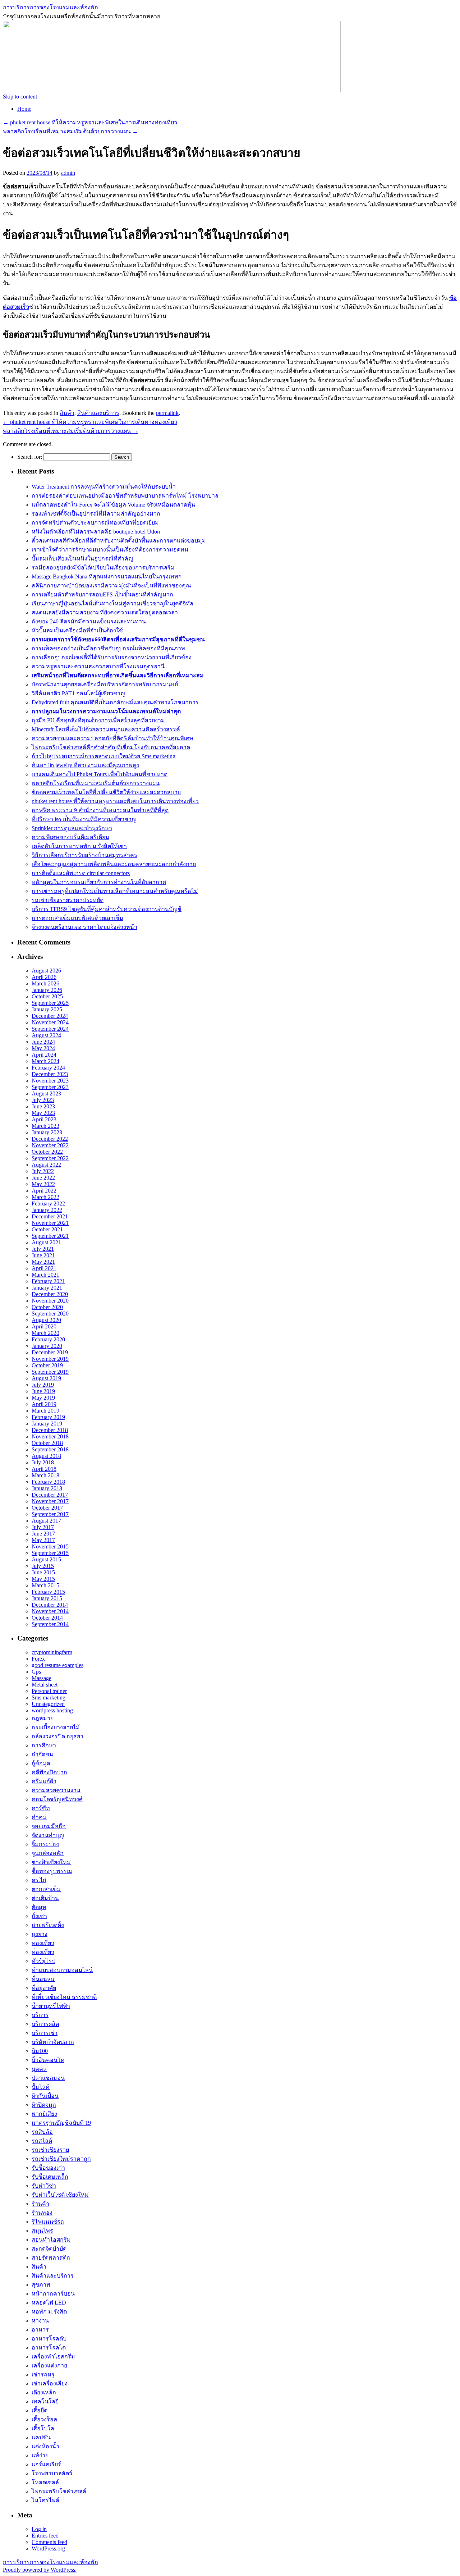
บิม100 (40, 2051)
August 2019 (46, 1378)
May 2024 (43, 1048)
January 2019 (47, 1424)
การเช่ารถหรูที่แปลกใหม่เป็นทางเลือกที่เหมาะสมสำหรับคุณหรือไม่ (115, 891)
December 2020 (50, 1294)
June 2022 (43, 1178)
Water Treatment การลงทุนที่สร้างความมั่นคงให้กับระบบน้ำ (104, 487)
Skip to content (20, 97)
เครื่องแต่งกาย (49, 2365)
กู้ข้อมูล (41, 1763)
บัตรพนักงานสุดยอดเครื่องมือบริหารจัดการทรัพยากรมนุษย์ (105, 684)
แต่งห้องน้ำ (45, 2446)
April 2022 (44, 1191)
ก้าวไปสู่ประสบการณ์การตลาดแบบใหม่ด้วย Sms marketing (103, 756)
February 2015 (48, 1592)
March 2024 (45, 1061)
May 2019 (43, 1398)
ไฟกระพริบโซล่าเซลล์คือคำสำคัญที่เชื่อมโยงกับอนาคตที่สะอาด (111, 747)
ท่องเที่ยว (43, 1943)
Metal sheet (45, 1685)
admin (68, 173)
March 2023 (45, 1126)
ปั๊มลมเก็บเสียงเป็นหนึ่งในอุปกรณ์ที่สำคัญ (82, 559)
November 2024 (50, 1022)
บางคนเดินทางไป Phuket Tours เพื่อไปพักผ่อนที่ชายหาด (100, 774)
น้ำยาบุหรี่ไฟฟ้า (51, 2006)
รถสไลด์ (42, 2141)
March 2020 (45, 1333)
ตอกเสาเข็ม (46, 1889)
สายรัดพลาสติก (51, 2258)
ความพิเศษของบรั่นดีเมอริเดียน (70, 837)
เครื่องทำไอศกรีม (53, 2357)
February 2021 (48, 1281)
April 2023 (44, 1119)
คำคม (39, 1817)
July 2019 (43, 1385)
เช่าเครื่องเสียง (50, 2383)
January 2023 (47, 1132)
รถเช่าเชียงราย (50, 2150)
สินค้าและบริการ (98, 413)
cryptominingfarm (52, 1652)
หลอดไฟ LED (49, 2303)
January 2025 (47, 1009)
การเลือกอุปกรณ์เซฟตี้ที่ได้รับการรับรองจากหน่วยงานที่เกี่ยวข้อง (112, 657)
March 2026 (45, 983)
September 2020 (50, 1314)
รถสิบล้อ (42, 2132)
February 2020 (48, 1339)
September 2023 (50, 1087)
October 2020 (47, 1307)
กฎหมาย (43, 1718)
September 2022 (50, 1158)
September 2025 (50, 1003)
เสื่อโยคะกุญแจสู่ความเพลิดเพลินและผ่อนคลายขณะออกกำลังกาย (114, 864)
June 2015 (43, 1572)
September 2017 (50, 1514)
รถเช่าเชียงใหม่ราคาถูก (61, 2159)
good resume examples (57, 1665)
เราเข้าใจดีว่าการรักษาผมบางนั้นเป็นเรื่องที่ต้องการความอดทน (110, 550)
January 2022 (47, 1210)
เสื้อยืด (40, 2410)
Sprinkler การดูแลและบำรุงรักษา (72, 828)
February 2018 (48, 1482)
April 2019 (44, 1404)
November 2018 (50, 1436)
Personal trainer (49, 1691)
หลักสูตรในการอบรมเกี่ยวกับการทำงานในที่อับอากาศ (99, 882)
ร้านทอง (42, 2213)
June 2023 (43, 1106)
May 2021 (43, 1262)
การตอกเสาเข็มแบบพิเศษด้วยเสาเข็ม (77, 918)
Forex (38, 1659)
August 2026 (46, 971)
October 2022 (47, 1152)
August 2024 (46, 1035)
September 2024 (50, 1029)
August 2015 (46, 1559)
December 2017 (50, 1495)
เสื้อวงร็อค (45, 2419)
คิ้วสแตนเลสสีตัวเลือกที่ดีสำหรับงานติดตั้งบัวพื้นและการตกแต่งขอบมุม (119, 541)
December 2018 (50, 1430)
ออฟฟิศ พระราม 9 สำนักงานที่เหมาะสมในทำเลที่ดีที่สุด (100, 810)
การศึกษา (44, 1745)
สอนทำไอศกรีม (51, 2240)
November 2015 (50, 1546)
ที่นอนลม (43, 1979)
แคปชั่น (41, 2437)
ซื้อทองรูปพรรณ (52, 1871)
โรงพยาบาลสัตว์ (52, 2473)
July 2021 (43, 1249)
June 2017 (43, 1534)
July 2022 (43, 1171)
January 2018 (47, 1488)
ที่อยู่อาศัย (44, 1988)
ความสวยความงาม (56, 1790)
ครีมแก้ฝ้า (44, 1781)
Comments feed (49, 2542)
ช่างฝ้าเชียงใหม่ (51, 1862)
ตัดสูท (39, 1907)
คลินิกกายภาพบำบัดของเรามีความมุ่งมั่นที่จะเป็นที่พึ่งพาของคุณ (111, 585)
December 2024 (50, 1016)
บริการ (40, 2015)
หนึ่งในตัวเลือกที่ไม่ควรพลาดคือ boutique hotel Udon (96, 532)
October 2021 (47, 1229)
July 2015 (43, 1566)
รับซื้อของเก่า (48, 2168)
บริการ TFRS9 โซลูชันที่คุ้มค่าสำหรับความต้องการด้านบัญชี (107, 909)
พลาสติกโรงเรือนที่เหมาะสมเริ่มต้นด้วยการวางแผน (70, 131)
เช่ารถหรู (43, 2374)
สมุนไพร (42, 2231)
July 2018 (43, 1462)
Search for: (30, 457)
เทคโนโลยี (45, 2401)
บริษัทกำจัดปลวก (53, 2042)
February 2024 (48, 1068)
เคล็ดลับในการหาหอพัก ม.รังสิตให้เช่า (79, 846)
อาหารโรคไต (49, 2348)
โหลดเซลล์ (45, 2482)
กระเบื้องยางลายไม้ (56, 1727)
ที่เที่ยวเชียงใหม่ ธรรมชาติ (64, 1997)
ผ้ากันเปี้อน (45, 2096)
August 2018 (46, 1456)
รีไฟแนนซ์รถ (48, 2222)
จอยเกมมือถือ (49, 1826)
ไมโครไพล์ (45, 2500)
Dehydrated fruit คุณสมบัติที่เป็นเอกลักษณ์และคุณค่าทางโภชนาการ (115, 702)
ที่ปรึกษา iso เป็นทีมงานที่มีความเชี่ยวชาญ (84, 819)
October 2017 (47, 1508)
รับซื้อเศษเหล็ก (50, 2177)
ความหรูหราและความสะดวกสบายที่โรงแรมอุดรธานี (98, 666)
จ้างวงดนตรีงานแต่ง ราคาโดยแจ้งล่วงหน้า (84, 927)
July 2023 (43, 1100)
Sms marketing (49, 1697)
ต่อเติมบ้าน (45, 1898)
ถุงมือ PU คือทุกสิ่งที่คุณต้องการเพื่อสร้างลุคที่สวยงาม (98, 720)
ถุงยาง (40, 1934)
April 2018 (44, 1469)
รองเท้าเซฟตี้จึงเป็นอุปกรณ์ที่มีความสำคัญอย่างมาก (96, 514)
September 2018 (50, 1449)
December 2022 (50, 1139)
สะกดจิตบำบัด (49, 2249)
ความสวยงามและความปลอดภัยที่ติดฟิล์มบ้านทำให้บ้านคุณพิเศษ (112, 738)
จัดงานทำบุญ (48, 1835)
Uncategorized (48, 1704)
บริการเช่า (45, 2033)
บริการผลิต (45, 2024)
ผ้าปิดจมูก (44, 2105)
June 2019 (43, 1391)
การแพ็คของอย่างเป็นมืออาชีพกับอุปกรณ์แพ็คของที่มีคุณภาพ (108, 648)
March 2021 (45, 1275)
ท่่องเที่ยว (43, 1952)
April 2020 (44, 1326)
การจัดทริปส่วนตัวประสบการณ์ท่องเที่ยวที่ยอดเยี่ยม (95, 523)
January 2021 (47, 1288)
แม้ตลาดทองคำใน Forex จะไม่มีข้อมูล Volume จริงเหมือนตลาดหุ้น (113, 505)
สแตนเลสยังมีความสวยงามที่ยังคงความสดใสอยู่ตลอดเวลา (105, 612)
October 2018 (47, 1443)
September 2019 (50, 1372)
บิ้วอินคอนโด (48, 2060)
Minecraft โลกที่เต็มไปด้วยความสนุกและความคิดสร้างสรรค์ (106, 729)
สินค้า (67, 413)
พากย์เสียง (44, 2114)
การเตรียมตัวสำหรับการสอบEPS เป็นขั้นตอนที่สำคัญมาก (102, 594)
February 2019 (48, 1417)
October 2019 (47, 1365)
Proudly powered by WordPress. (40, 2570)
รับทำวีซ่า (44, 2186)
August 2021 (46, 1242)
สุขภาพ (41, 2285)
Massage (42, 1678)
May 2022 (43, 1184)
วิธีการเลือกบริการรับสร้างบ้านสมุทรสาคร (84, 855)
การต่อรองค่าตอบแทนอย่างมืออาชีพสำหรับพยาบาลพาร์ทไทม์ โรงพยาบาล (125, 496)
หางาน (40, 2321)
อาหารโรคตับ (49, 2339)
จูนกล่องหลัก (48, 1853)
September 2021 (50, 1236)
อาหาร (40, 2330)
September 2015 (50, 1553)
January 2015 (47, 1598)
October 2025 (47, 996)
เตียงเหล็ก (44, 2392)
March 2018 (45, 1475)
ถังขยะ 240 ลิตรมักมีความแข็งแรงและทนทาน (89, 621)
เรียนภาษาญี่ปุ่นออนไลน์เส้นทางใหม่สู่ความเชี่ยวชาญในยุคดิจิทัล (112, 603)
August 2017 (46, 1521)
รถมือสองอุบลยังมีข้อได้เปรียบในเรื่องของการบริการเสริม (103, 568)
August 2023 (46, 1093)
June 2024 (43, 1042)
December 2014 (50, 1605)
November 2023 (50, 1081)
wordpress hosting (52, 1710)
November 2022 (50, 1145)
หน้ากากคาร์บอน (53, 2294)
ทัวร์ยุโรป (43, 1961)
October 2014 (47, 1618)
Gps (36, 1672)
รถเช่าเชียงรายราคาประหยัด (68, 900)
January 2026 (47, 990)
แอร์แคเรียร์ (46, 2464)
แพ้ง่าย (40, 2455)
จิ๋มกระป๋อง (45, 1844)
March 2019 (45, 1411)
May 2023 (43, 1113)
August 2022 (46, 1165)
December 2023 (50, 1074)
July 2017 (43, 1527)
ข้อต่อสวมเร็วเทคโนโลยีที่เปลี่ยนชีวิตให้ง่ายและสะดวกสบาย (106, 792)
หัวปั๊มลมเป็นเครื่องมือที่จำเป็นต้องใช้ (77, 630)
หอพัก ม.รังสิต (49, 2312)
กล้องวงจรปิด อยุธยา (57, 1736)
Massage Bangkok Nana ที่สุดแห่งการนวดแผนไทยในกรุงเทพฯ (107, 576)
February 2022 (48, 1204)
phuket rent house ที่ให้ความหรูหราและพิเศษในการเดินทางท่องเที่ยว (90, 122)
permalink (167, 413)
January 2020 (47, 1346)
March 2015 (45, 1585)
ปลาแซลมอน (48, 2078)
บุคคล (39, 2069)
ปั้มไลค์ (41, 2087)
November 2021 (50, 1223)
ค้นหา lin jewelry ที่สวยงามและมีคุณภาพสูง (85, 765)
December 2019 (50, 1352)
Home (24, 109)
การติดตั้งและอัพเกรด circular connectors (81, 873)
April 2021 (44, 1268)
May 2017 (43, 1540)
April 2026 (44, 977)
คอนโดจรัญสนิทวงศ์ (57, 1799)
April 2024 (44, 1055)
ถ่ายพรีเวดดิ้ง (48, 1925)
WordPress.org (48, 2548)
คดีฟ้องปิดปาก (49, 1772)
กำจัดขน (42, 1754)
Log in (39, 2529)
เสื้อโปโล (43, 2428)
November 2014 (50, 1611)
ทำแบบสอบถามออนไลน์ (62, 1970)
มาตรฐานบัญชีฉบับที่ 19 (61, 2123)
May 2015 (43, 1579)
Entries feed (45, 2536)
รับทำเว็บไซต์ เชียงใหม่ (60, 2195)
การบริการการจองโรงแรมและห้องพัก (50, 7)
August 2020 (46, 1320)
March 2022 (45, 1197)
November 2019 (50, 1359)
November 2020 (50, 1301)
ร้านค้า (40, 2204)
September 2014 (50, 1624)
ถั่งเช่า (39, 1916)
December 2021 (50, 1216)
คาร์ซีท (41, 1808)
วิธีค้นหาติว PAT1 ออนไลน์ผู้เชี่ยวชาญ (79, 693)
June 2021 (43, 1255)
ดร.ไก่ (39, 1880)
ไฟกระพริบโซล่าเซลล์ (59, 2491)
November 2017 (50, 1501)
